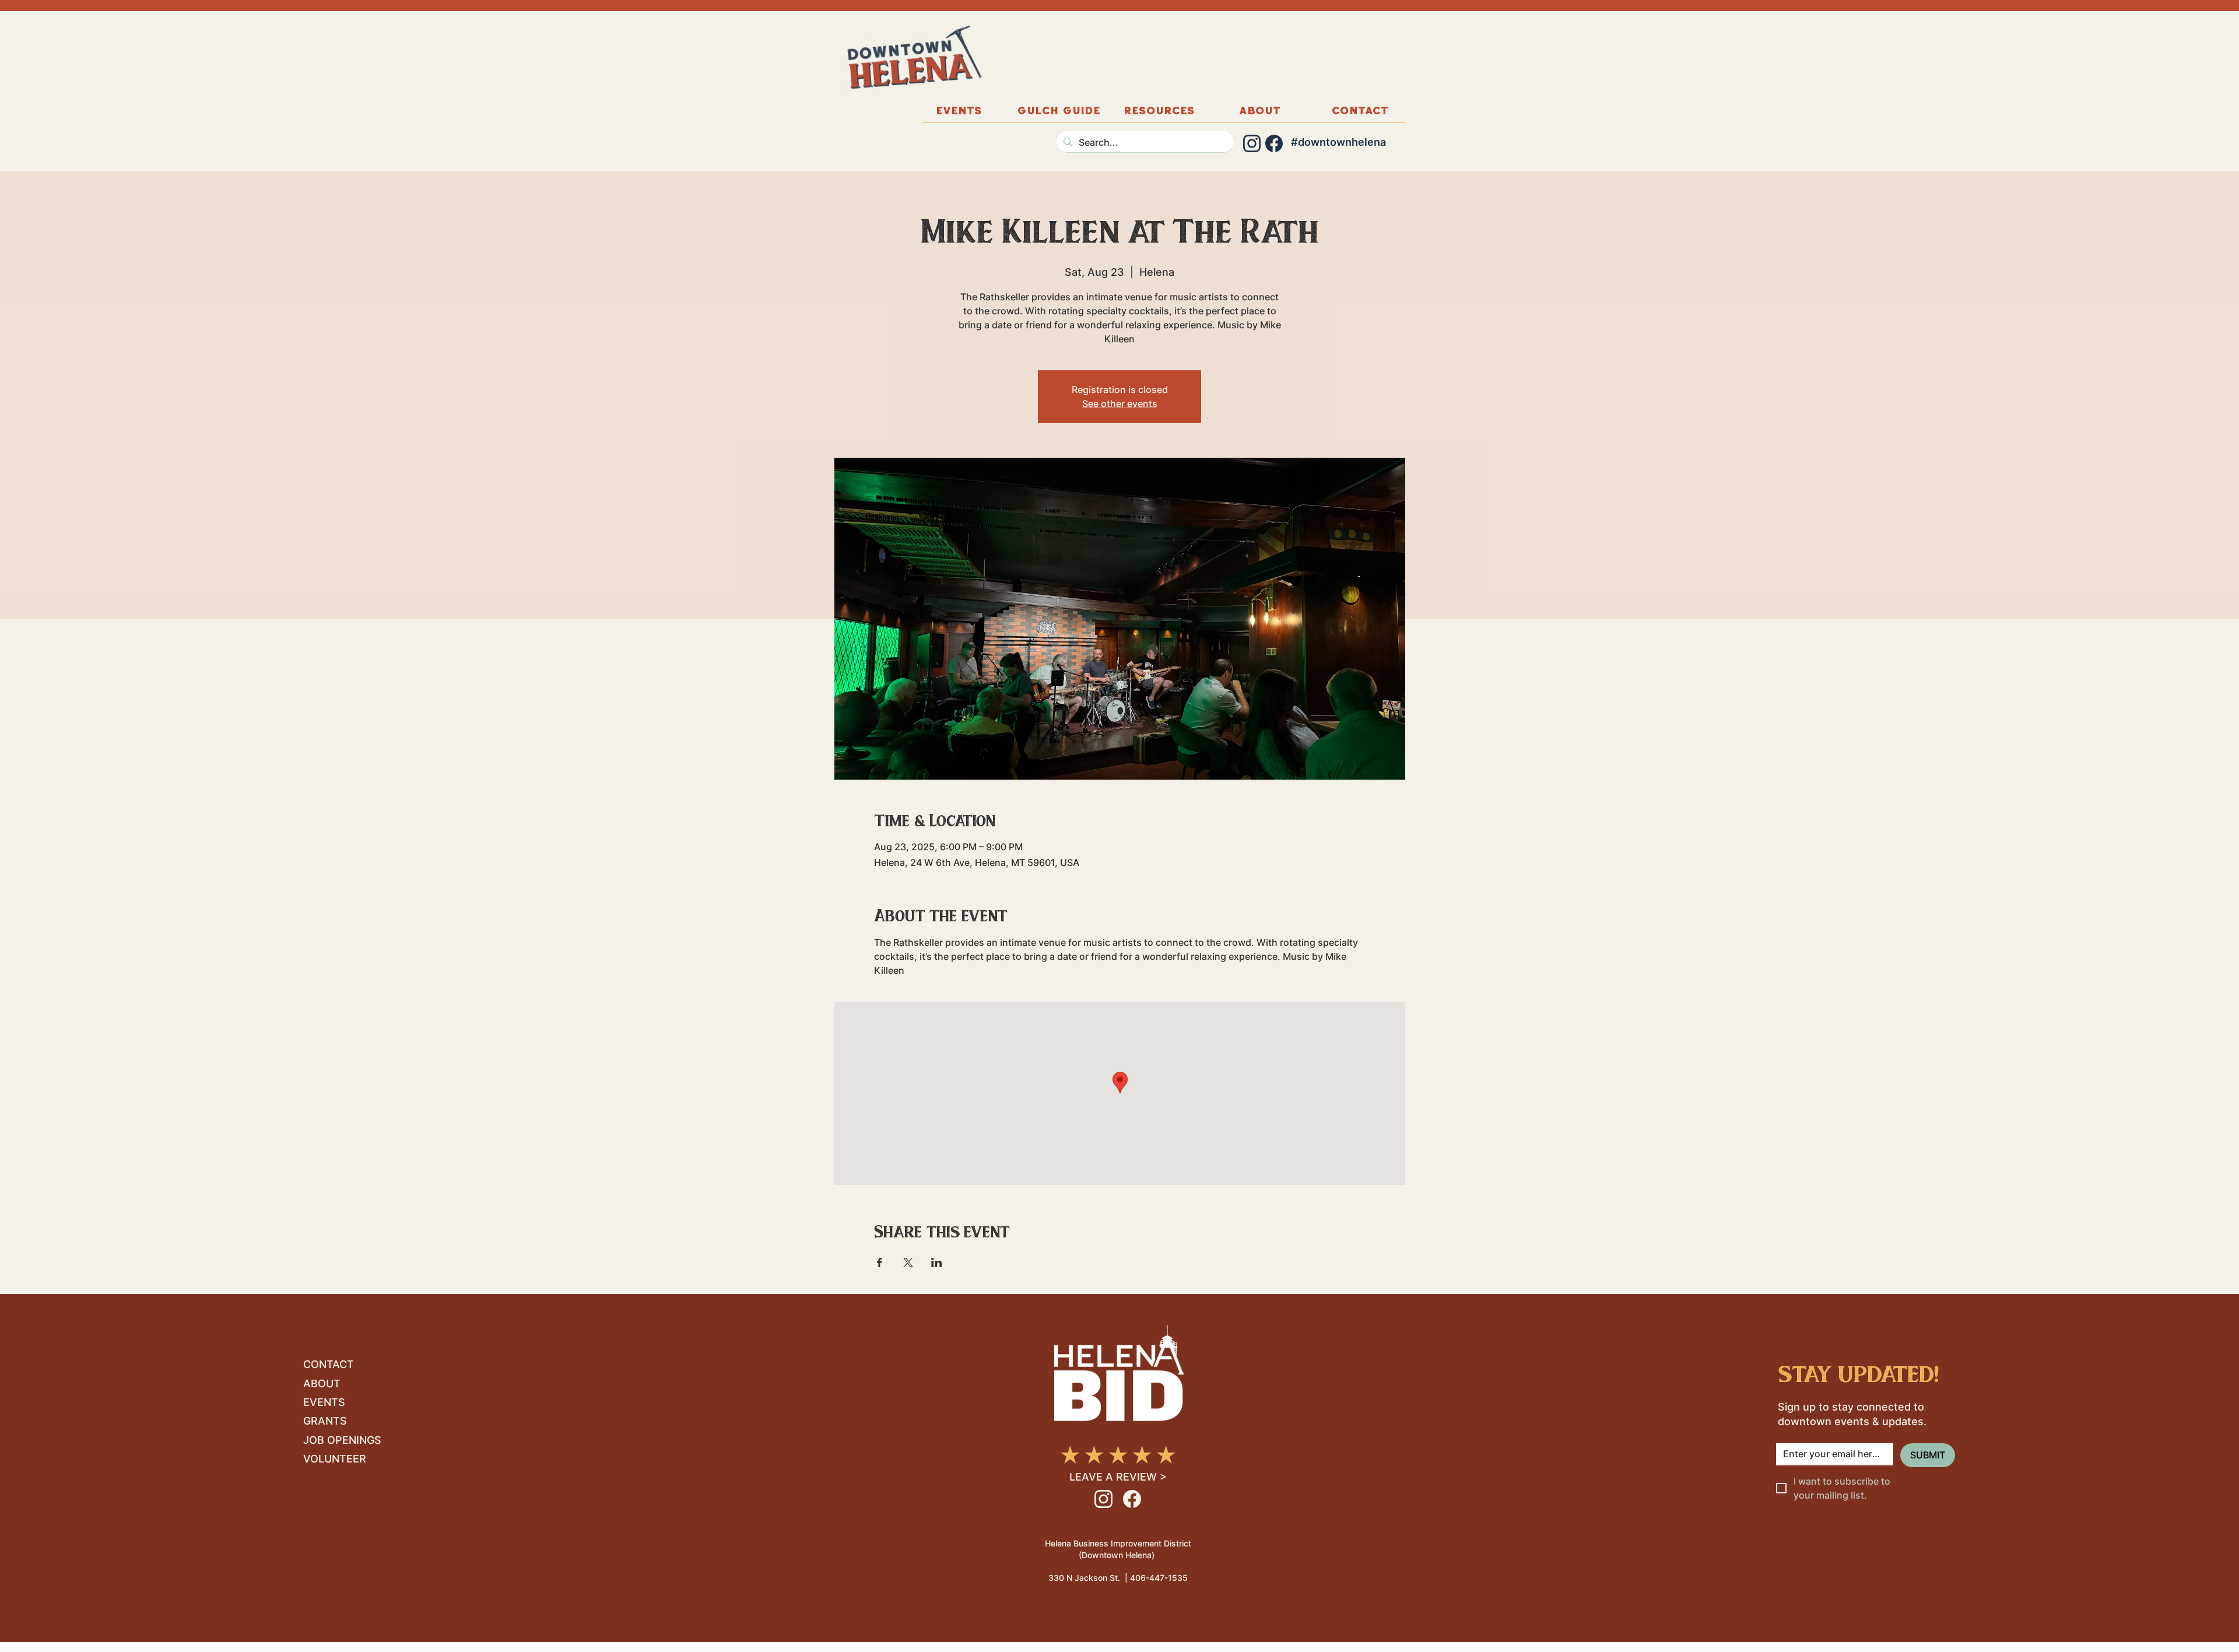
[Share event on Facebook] (880, 1262)
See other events (1120, 404)
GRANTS (325, 1421)
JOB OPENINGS (342, 1440)
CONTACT (329, 1364)
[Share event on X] (908, 1262)
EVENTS (324, 1402)
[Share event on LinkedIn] (937, 1262)
